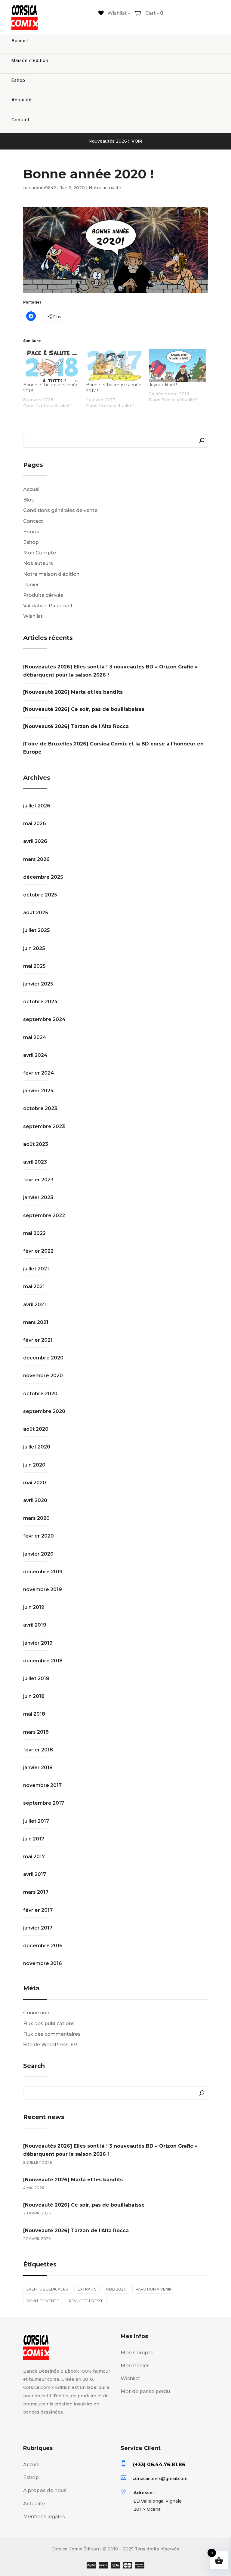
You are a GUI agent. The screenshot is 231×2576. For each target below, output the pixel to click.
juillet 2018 (36, 1678)
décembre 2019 (43, 1572)
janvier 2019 (38, 1643)
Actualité (22, 100)
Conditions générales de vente (60, 510)
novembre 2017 (42, 1785)
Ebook (31, 532)
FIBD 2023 (116, 2289)
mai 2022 (34, 1233)
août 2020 (36, 1429)
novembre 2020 (43, 1376)
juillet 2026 (37, 806)
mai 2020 (35, 1483)
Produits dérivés (43, 595)
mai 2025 (34, 966)
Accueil (20, 41)
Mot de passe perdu (145, 2391)
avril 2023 (35, 1162)
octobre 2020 (40, 1394)
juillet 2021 (36, 1269)
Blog (29, 500)
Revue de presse (86, 2301)
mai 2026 (35, 824)
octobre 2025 (40, 895)
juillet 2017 (36, 1821)
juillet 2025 (37, 930)
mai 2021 (34, 1286)
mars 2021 (36, 1322)
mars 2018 (36, 1732)
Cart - (154, 13)
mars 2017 (36, 1892)
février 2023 (38, 1180)
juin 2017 (34, 1839)
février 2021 (38, 1340)
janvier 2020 (38, 1554)
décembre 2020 (43, 1358)
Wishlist (33, 616)
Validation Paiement (48, 606)
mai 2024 (35, 1037)
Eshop (18, 80)
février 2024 (39, 1073)
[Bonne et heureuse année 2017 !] (114, 366)
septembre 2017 (44, 1803)
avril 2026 (35, 841)
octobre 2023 (40, 1108)
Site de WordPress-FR (50, 2045)
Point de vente (43, 2301)
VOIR (137, 141)
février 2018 (38, 1750)
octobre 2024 (40, 1002)
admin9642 (44, 188)
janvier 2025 (38, 984)
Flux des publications (49, 2024)
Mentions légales (44, 2517)
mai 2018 (34, 1714)
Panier (31, 585)
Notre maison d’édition (51, 574)
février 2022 (38, 1251)
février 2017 (38, 1910)
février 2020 (38, 1536)
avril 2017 (35, 1874)
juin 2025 (34, 948)
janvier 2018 (38, 1768)
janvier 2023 (38, 1197)
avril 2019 (35, 1625)
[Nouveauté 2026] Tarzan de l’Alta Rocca (76, 726)
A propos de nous (45, 2490)
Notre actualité (105, 188)
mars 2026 (36, 859)
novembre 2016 (43, 1963)
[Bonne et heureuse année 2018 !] (52, 366)
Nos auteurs (38, 563)
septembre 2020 (44, 1411)
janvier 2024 (38, 1091)
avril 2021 (35, 1305)
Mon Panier (135, 2366)
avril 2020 (35, 1500)
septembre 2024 (44, 1019)
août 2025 (36, 913)
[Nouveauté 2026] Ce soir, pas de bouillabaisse (84, 709)
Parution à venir (154, 2289)
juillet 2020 (37, 1447)
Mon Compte (40, 553)
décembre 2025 (43, 877)
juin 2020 (34, 1465)
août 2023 (36, 1144)
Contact (20, 120)
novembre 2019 (43, 1589)
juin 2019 (34, 1607)
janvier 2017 (38, 1928)
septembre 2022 (44, 1216)
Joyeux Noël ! (163, 385)
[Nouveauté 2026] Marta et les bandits (73, 692)
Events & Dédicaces (47, 2289)
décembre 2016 (43, 1946)
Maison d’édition (30, 60)
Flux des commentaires (52, 2034)
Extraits (87, 2289)
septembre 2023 (44, 1126)
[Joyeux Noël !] (177, 366)
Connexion (36, 2013)
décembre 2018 (43, 1661)
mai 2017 (34, 1857)
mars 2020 (36, 1518)
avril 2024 (35, 1055)
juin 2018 (34, 1696)
